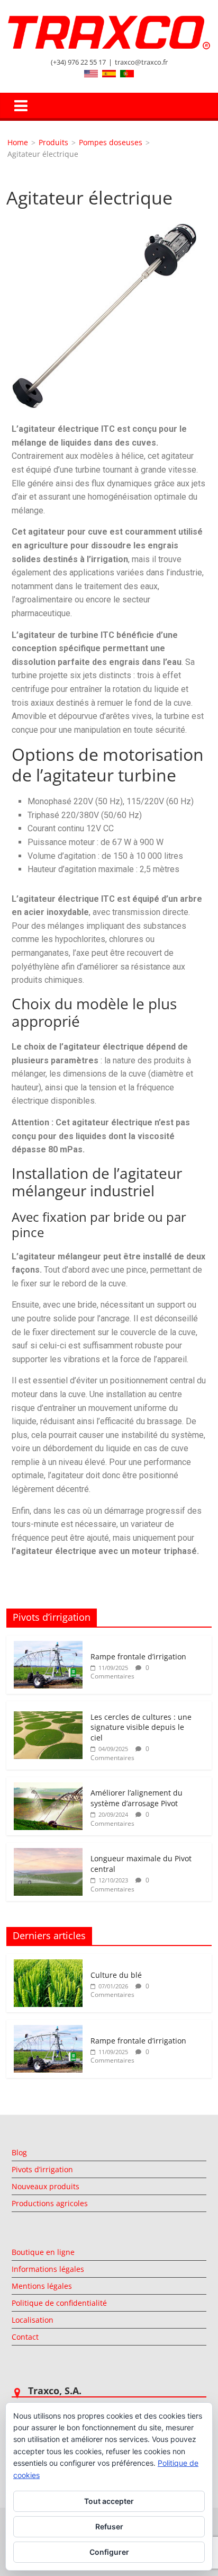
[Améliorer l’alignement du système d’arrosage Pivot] (48, 1788)
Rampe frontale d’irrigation (138, 1656)
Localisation (33, 2320)
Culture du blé (116, 1975)
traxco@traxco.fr (141, 62)
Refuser (109, 2526)
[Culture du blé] (48, 1965)
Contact (25, 2337)
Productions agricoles (50, 2203)
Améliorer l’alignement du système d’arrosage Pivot (137, 1798)
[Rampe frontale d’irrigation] (48, 1646)
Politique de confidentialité (59, 2303)
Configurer (109, 2552)
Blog (19, 2152)
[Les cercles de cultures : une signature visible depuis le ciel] (48, 1717)
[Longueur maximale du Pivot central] (48, 1854)
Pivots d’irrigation (42, 2169)
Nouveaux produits (46, 2186)
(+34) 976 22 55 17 (78, 62)
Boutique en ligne (43, 2252)
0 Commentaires (120, 1672)
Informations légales (48, 2269)
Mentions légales (42, 2286)
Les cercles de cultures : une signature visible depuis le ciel (141, 1727)
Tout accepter (109, 2501)
